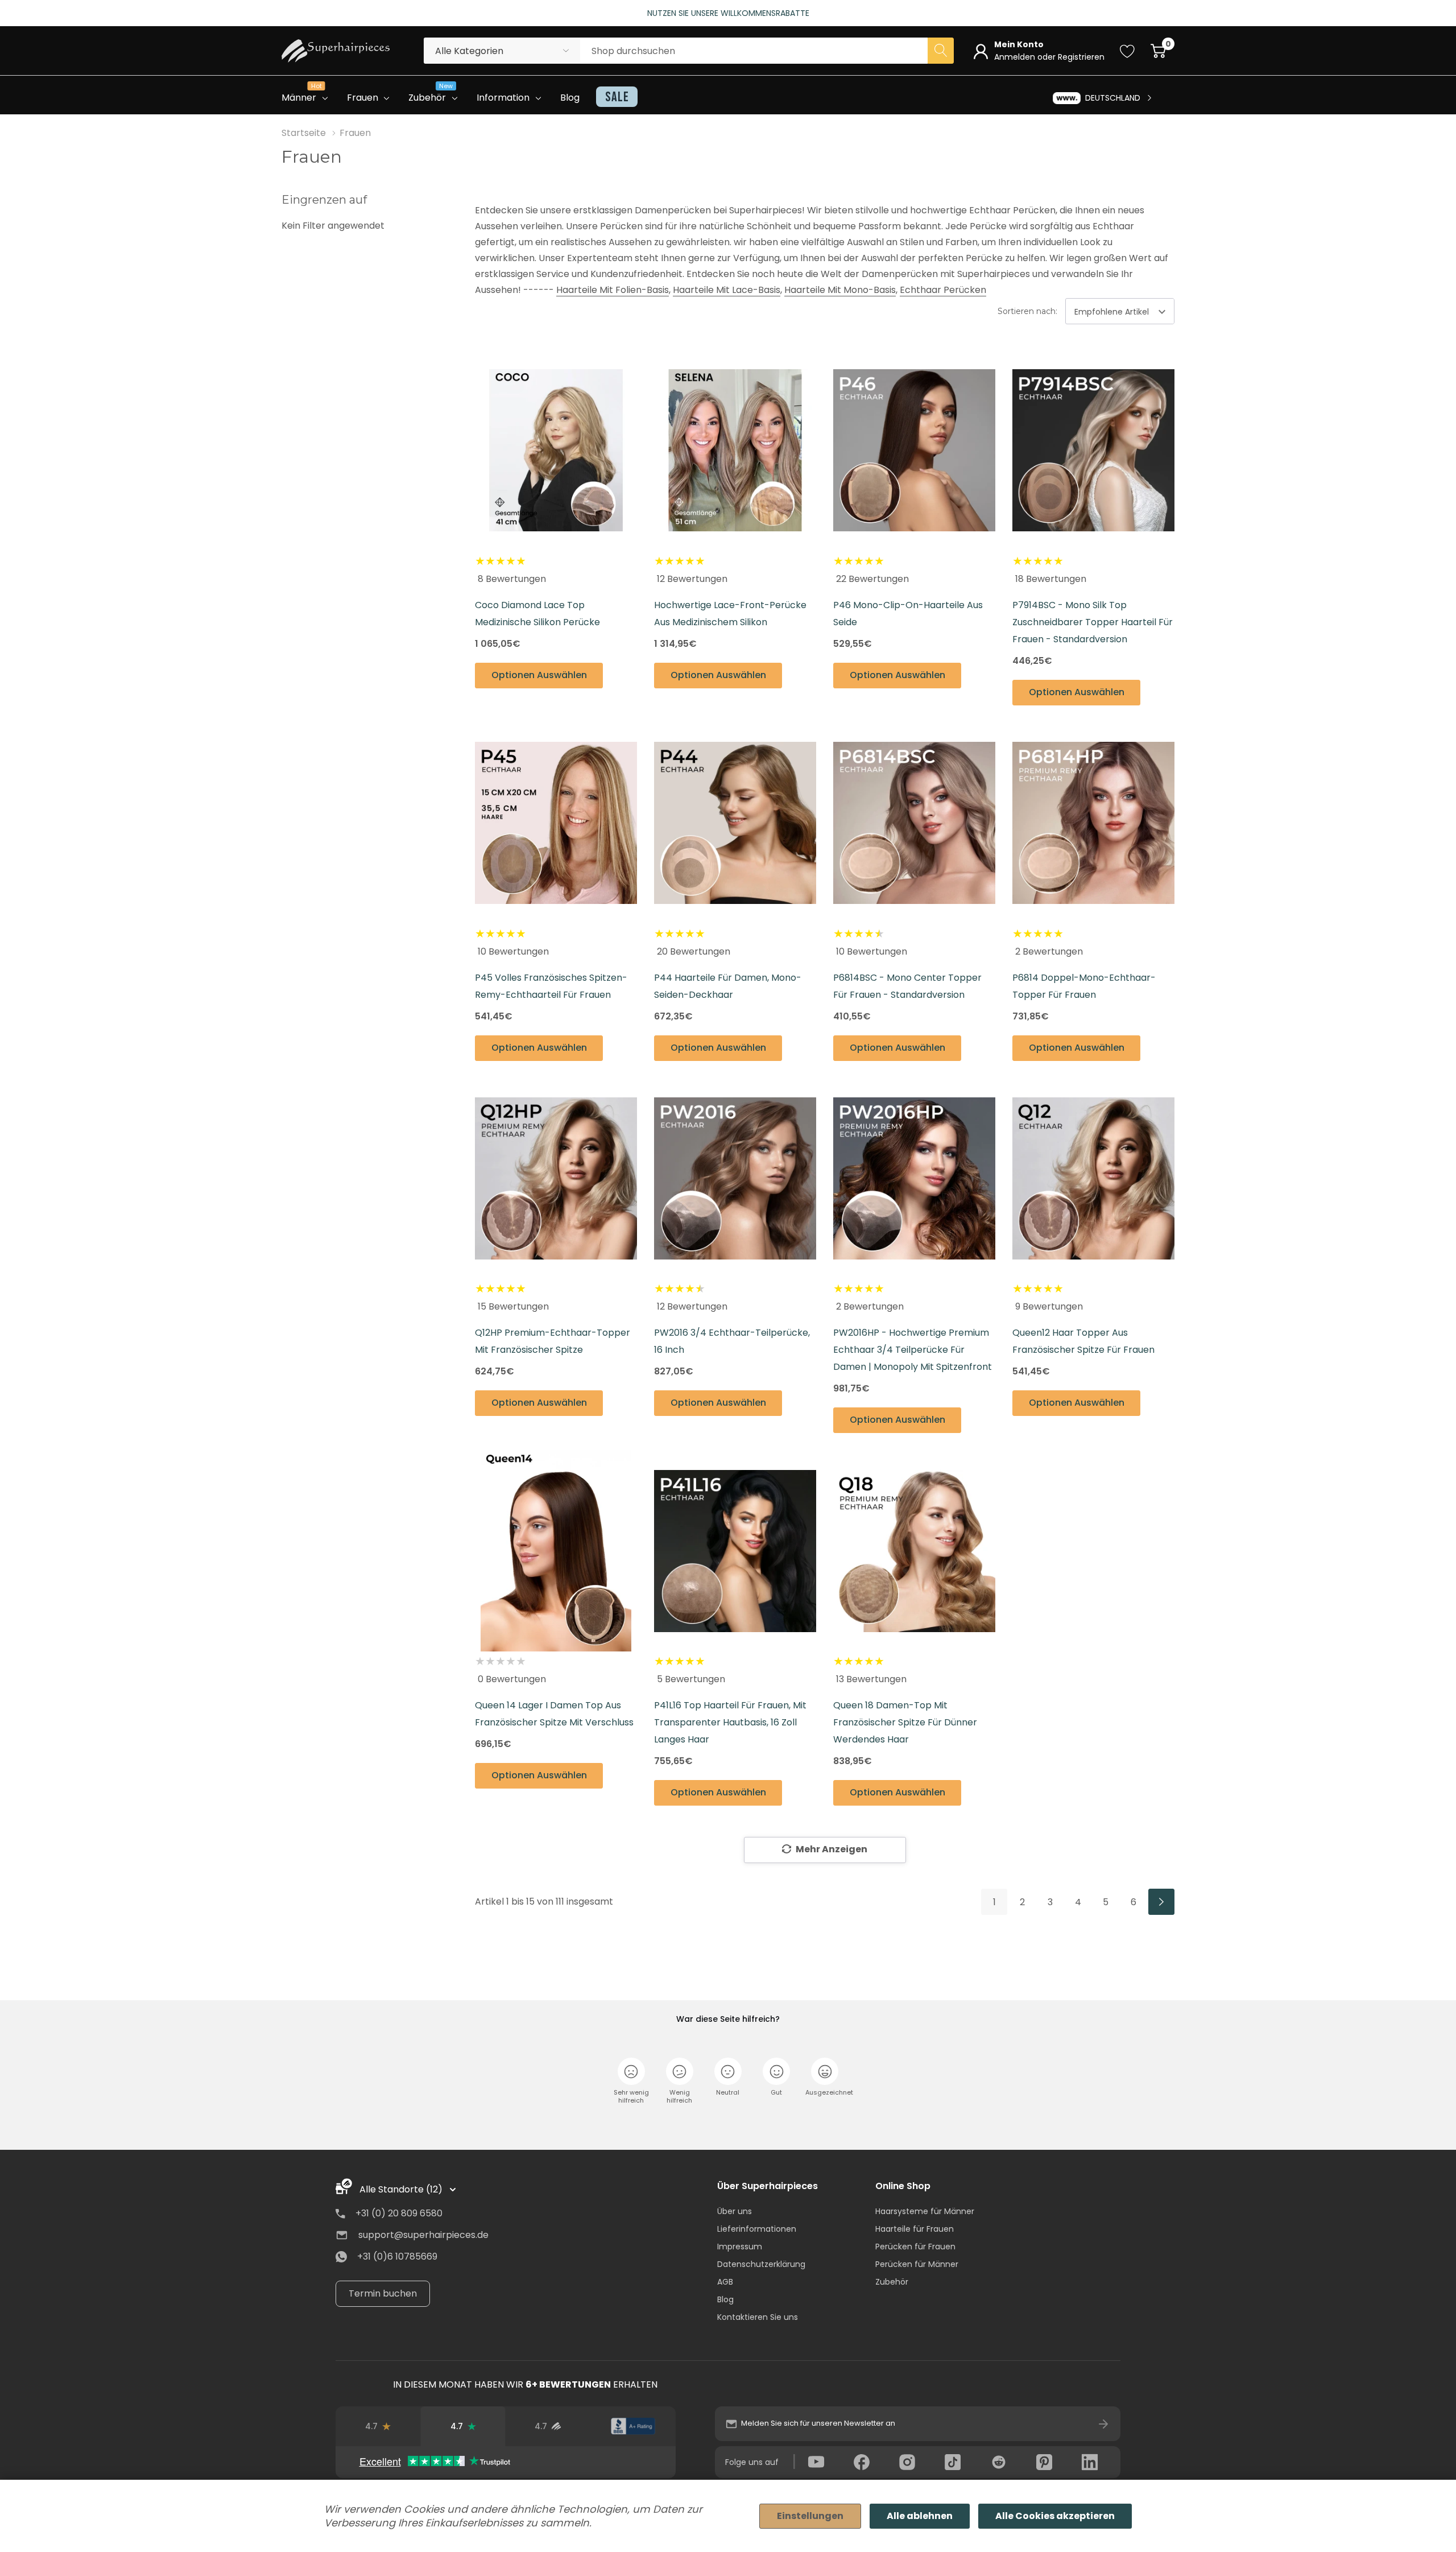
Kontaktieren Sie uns (758, 2317)
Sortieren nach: (1027, 311)
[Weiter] (1161, 1902)
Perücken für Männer (917, 2264)
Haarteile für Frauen (915, 2229)
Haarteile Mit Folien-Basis (613, 290)
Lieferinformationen (757, 2229)
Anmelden (1016, 57)
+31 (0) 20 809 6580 (399, 2213)
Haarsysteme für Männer (925, 2211)
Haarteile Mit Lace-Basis (727, 290)
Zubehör (892, 2282)
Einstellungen (810, 2516)
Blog (725, 2299)
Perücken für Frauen (915, 2247)
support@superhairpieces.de (423, 2235)
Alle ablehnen (920, 2516)
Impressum (740, 2247)
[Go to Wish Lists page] (1128, 51)
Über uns (735, 2211)
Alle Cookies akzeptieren (1055, 2516)
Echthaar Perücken (943, 290)
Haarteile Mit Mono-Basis (840, 290)
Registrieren (1081, 57)
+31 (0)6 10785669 (397, 2256)
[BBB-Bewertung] (633, 2426)
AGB (725, 2282)
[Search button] (941, 51)
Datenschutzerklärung (761, 2264)
